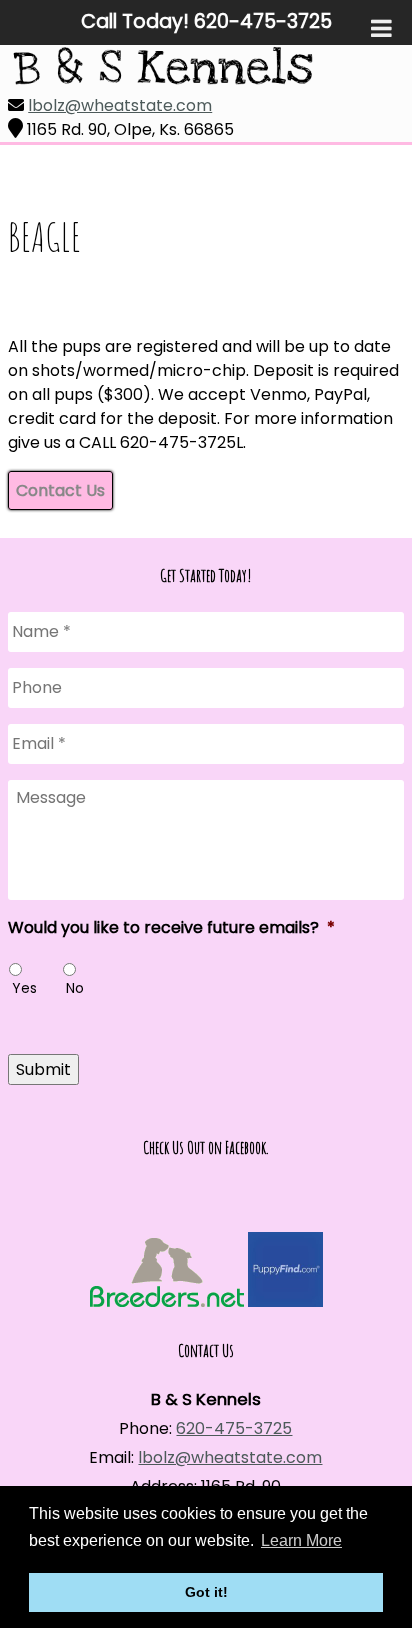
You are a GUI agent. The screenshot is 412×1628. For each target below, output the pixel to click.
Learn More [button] (301, 1540)
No (75, 988)
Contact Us (60, 490)
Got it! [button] (206, 1592)
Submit (43, 1069)
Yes (24, 988)
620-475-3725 (234, 1428)
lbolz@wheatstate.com (120, 105)
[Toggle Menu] (381, 28)
